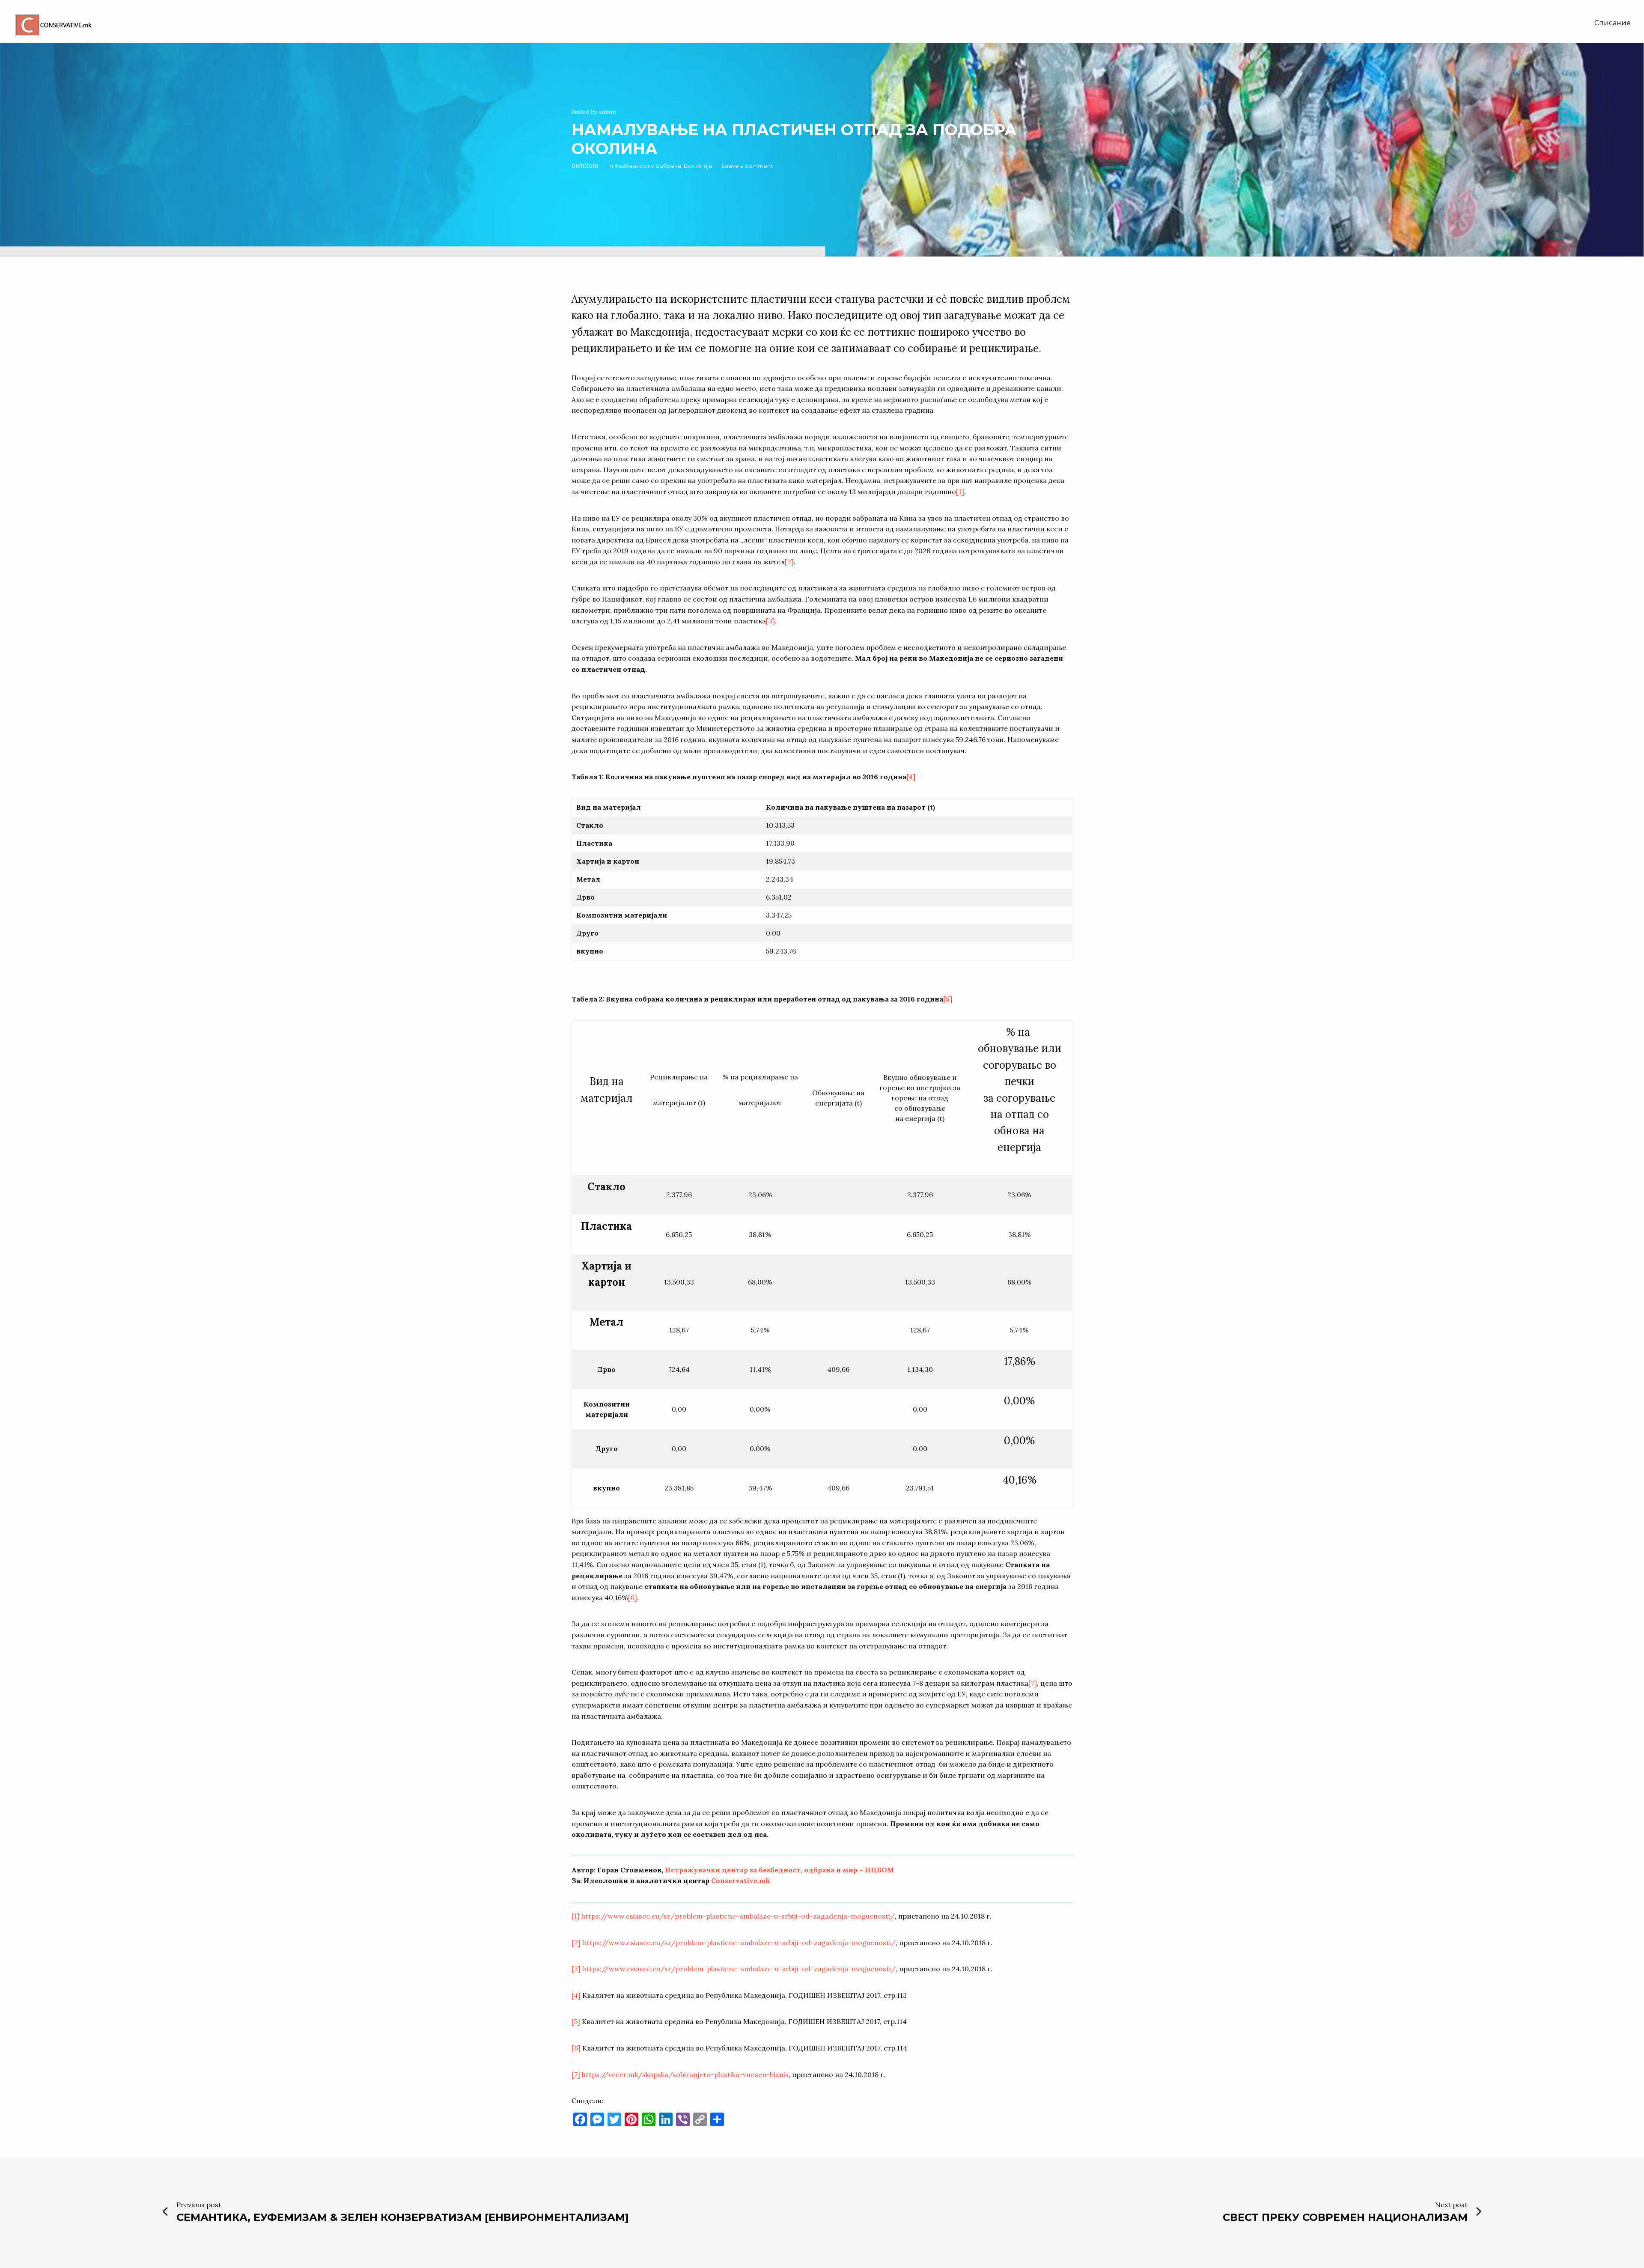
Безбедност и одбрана (648, 166)
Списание (1613, 23)
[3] (770, 621)
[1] (960, 492)
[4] (911, 777)
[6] (633, 1597)
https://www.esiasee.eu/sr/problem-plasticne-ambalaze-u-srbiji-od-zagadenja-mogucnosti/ (738, 1916)
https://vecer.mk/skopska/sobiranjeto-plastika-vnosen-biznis (685, 2074)
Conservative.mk (741, 1881)
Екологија (698, 166)
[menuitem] (1613, 23)
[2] (789, 562)
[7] (1033, 1683)
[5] (948, 999)
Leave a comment (747, 166)
